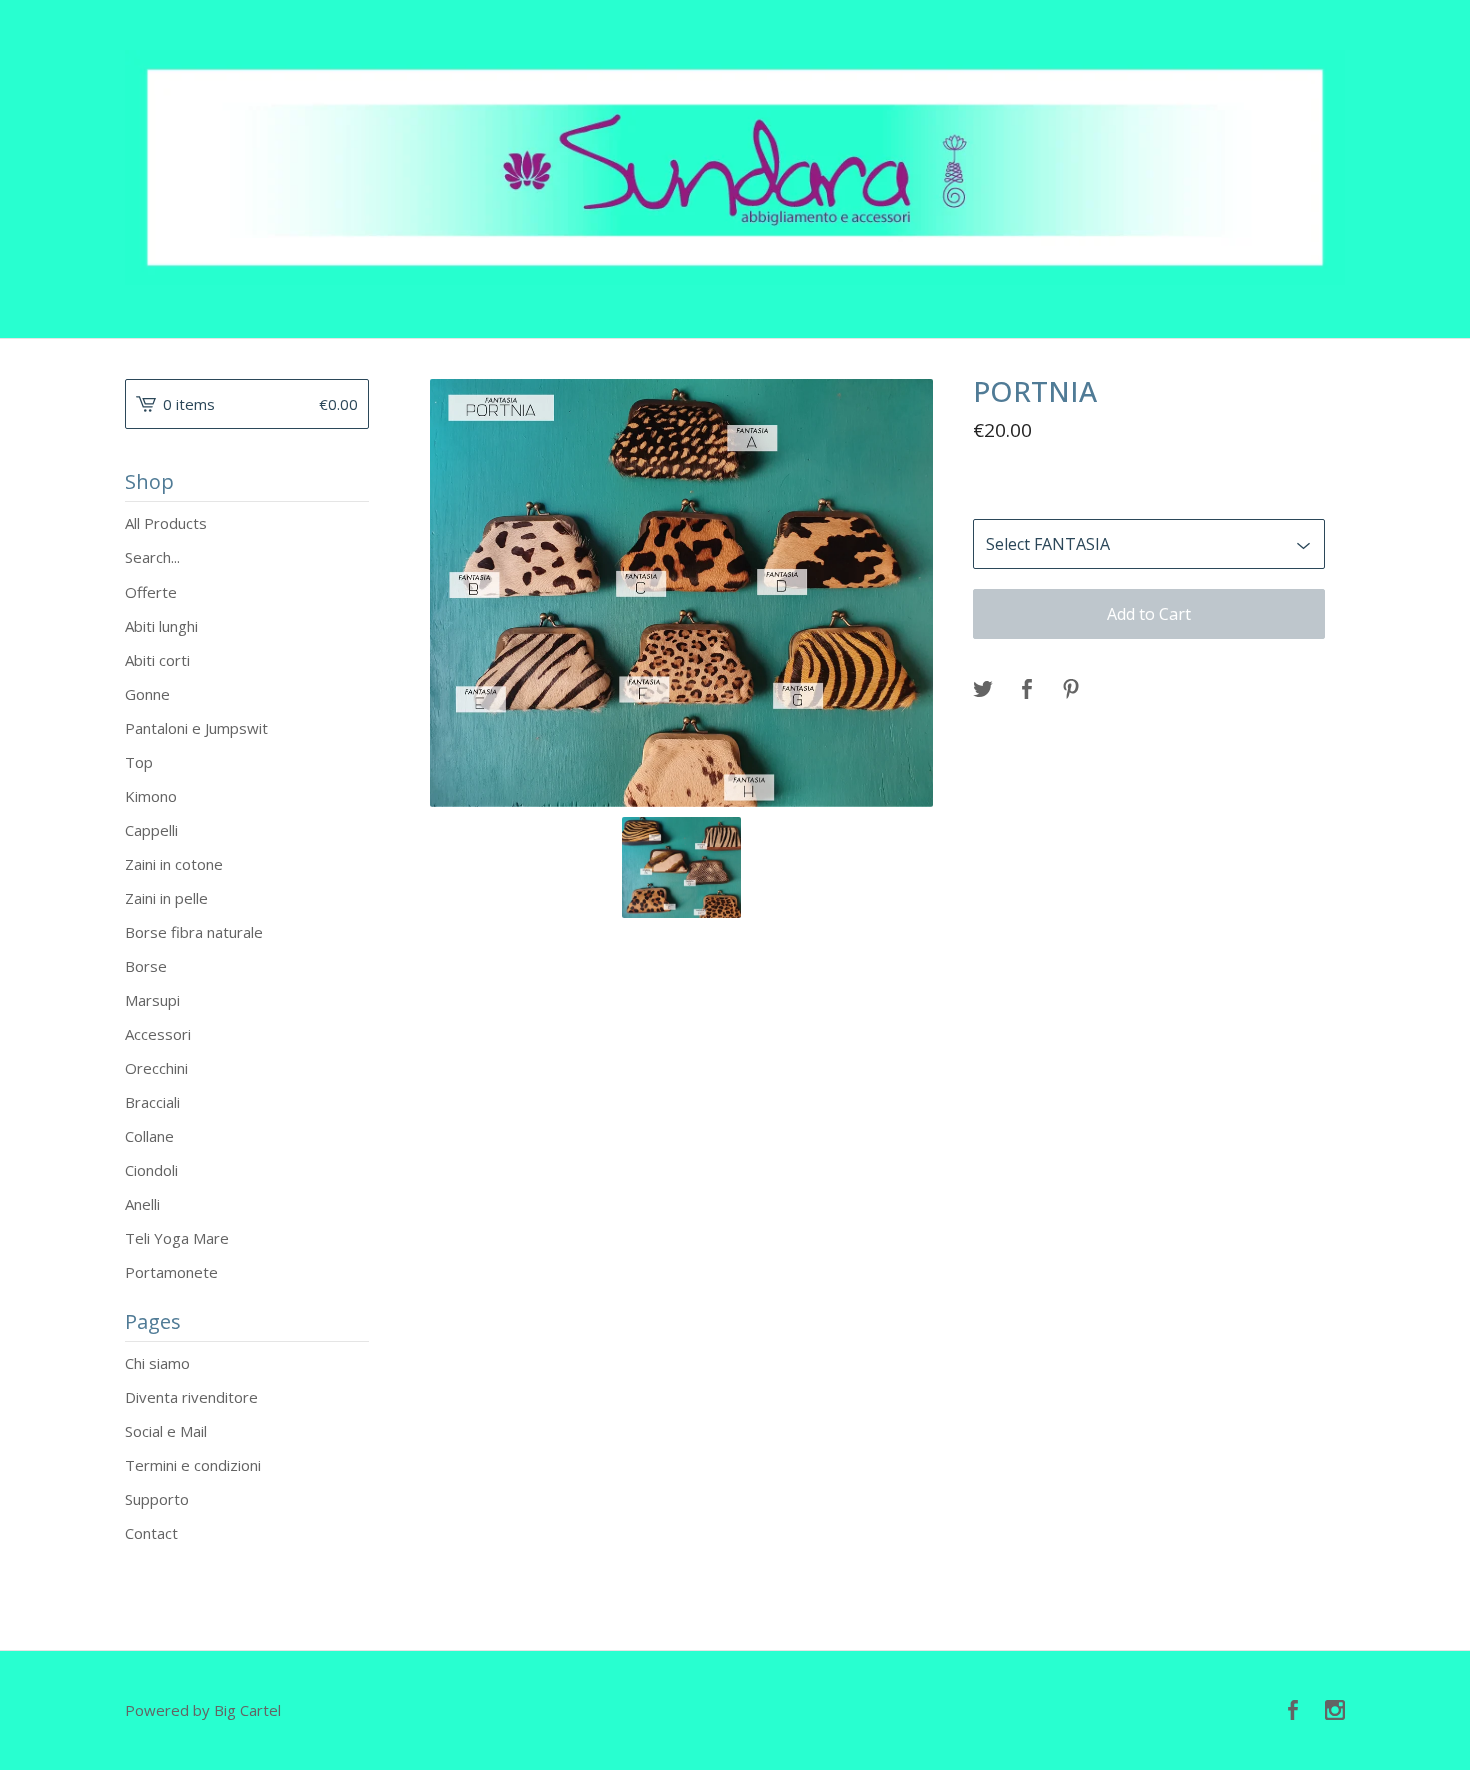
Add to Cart (1149, 614)
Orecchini (156, 1068)
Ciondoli (151, 1170)
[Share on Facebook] (1027, 690)
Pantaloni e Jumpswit (196, 728)
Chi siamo (157, 1363)
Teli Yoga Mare (177, 1238)
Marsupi (152, 1000)
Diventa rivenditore (191, 1397)
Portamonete (171, 1272)
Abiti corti (157, 660)
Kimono (151, 796)
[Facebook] (1293, 1711)
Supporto (157, 1499)
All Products (166, 523)
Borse (146, 966)
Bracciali (152, 1102)
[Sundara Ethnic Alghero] (735, 167)
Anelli (142, 1204)
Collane (149, 1136)
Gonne (147, 694)
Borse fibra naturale (194, 932)
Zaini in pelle (166, 898)
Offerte (151, 592)
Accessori (158, 1034)
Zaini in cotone (174, 864)
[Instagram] (1335, 1711)
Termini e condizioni (193, 1465)
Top (139, 762)
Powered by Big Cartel (203, 1710)
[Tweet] (983, 690)
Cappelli (151, 830)
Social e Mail (166, 1431)
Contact (151, 1533)
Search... (152, 557)
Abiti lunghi (161, 626)
